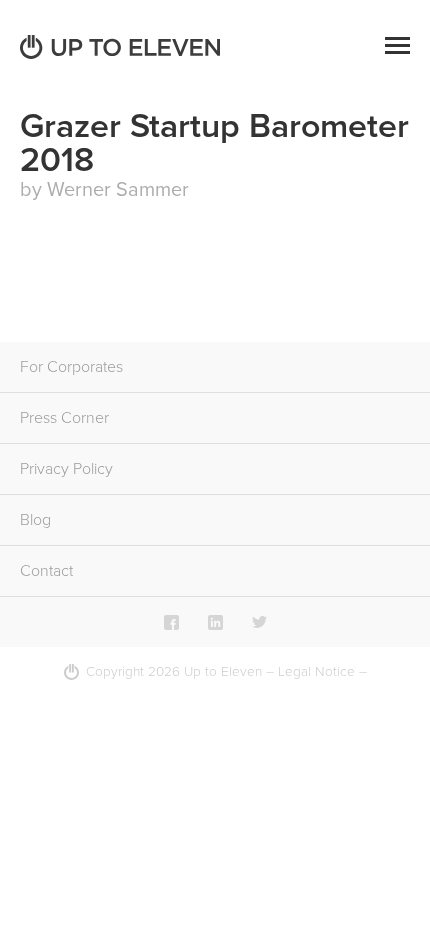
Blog (35, 520)
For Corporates (71, 367)
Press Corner (64, 418)
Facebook (171, 622)
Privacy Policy (66, 469)
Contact (46, 571)
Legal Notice (316, 672)
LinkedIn (215, 622)
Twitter (259, 622)
